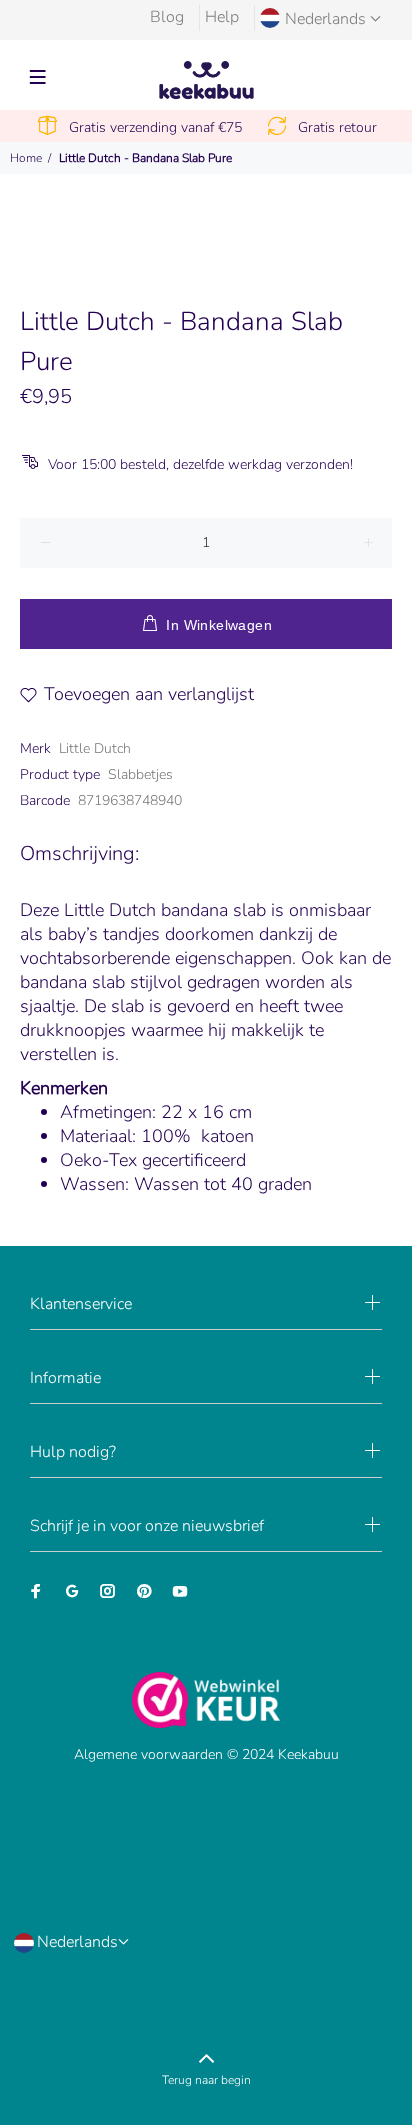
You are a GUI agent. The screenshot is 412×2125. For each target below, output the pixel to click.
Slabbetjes (140, 774)
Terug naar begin (206, 2080)
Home (26, 158)
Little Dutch (95, 748)
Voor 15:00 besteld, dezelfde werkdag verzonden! (200, 464)
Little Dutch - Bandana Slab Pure (145, 158)
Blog (167, 17)
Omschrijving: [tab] (79, 853)
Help (222, 17)
